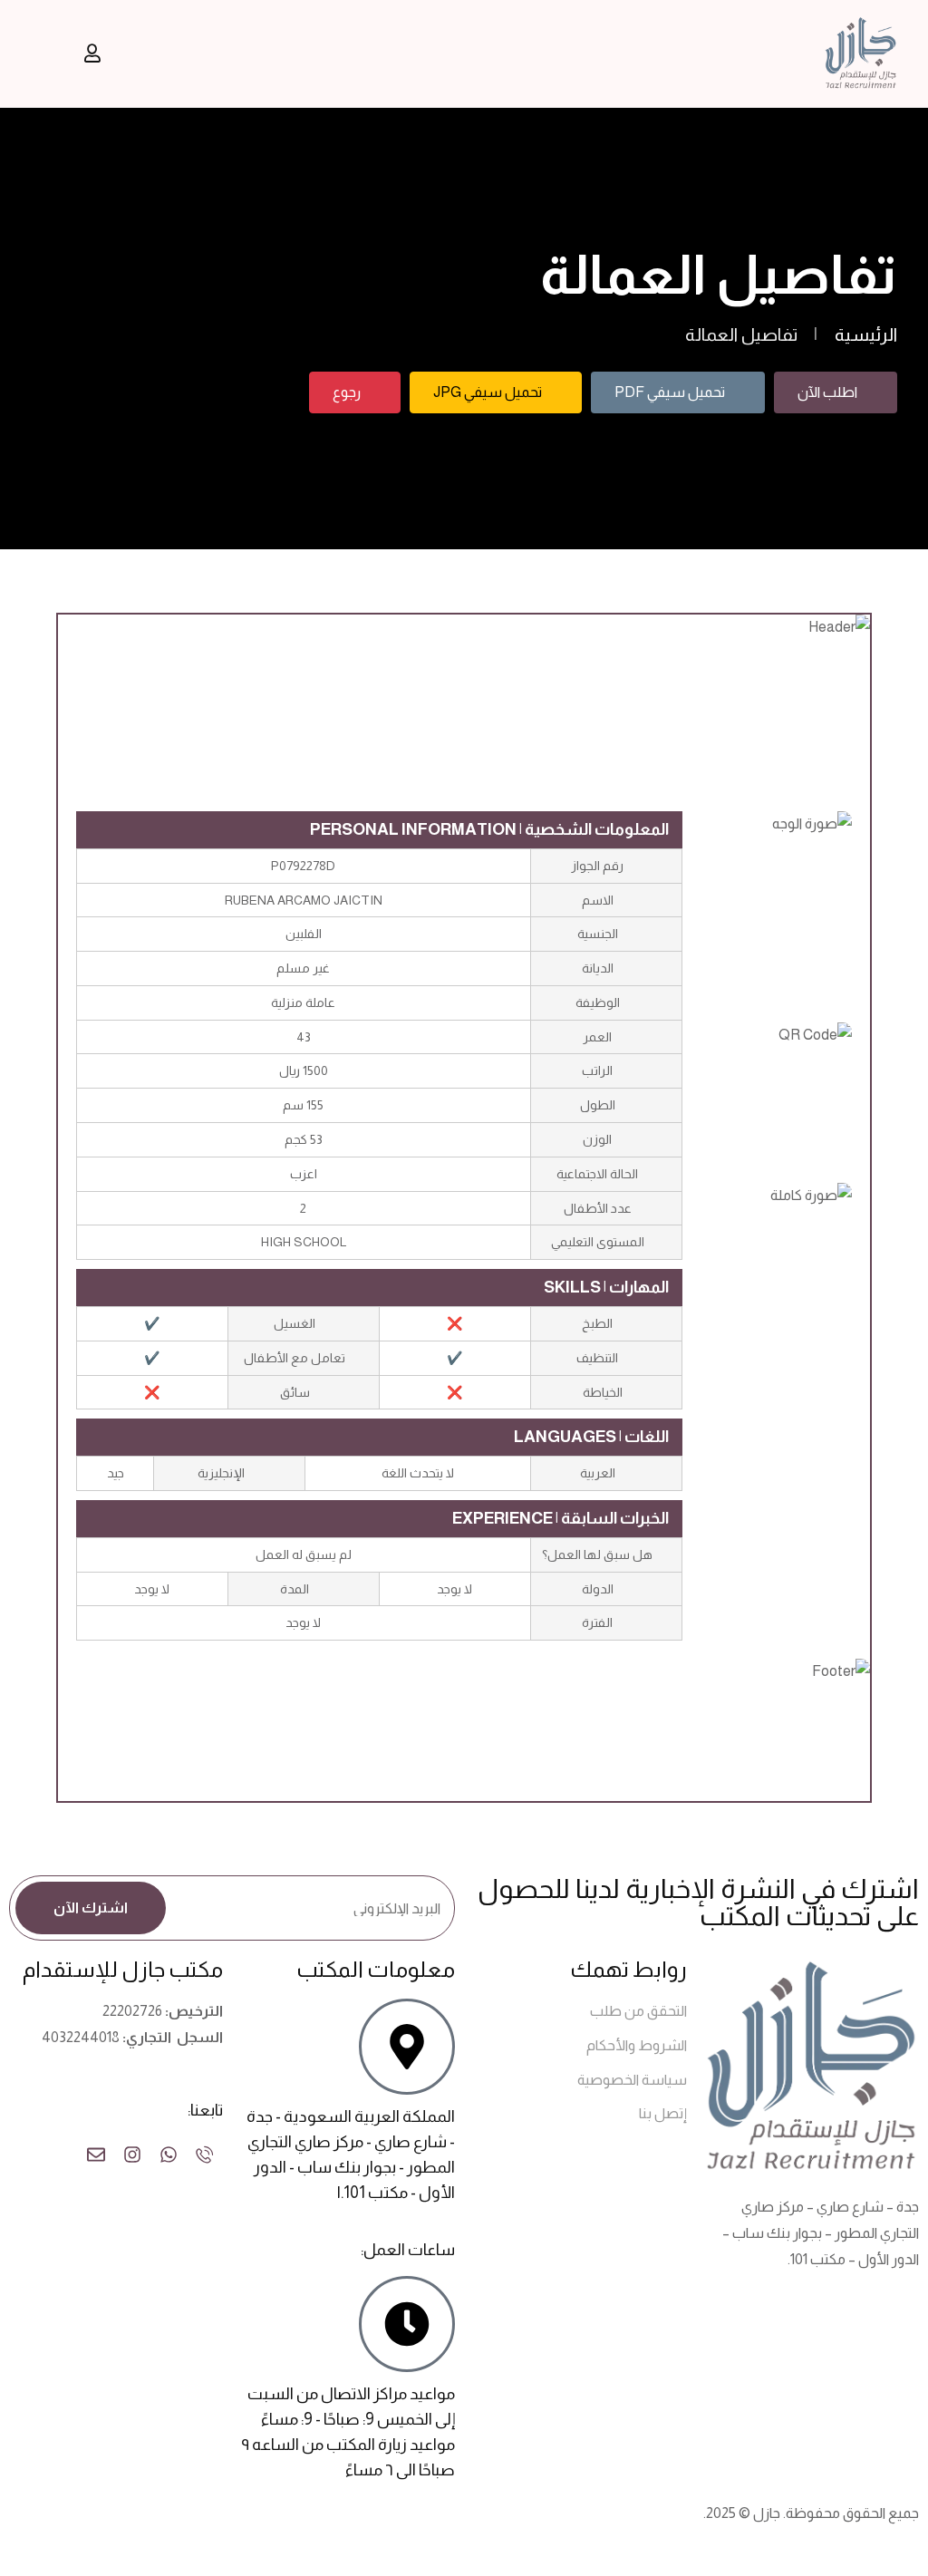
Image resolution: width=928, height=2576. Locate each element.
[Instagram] (132, 2155)
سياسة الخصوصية (632, 2080)
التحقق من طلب (638, 2011)
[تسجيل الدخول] (92, 53)
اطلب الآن (827, 392)
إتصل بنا (663, 2113)
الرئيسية (866, 334)
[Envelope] (96, 2155)
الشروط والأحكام (637, 2045)
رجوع (347, 392)
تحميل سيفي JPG (488, 392)
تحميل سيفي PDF (670, 392)
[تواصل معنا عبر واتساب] (169, 2155)
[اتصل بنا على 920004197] (205, 2155)
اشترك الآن (91, 1908)
